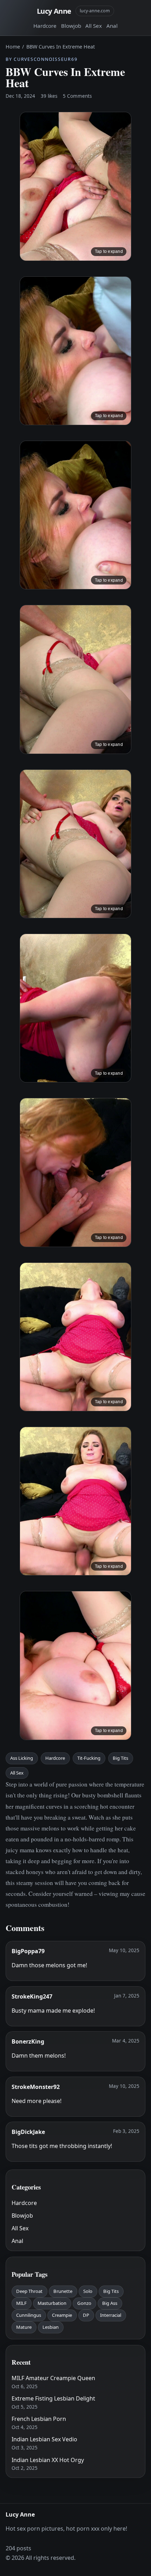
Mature (24, 2327)
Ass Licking (22, 1758)
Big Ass (110, 2303)
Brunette (63, 2291)
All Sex (94, 26)
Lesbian (51, 2327)
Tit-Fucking (89, 1758)
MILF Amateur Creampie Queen (53, 2378)
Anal (112, 26)
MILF (21, 2303)
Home (13, 47)
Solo (88, 2291)
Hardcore (45, 26)
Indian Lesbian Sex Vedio (44, 2439)
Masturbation (52, 2303)
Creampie (62, 2315)
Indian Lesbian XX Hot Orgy (48, 2460)
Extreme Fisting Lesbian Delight (53, 2398)
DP (86, 2315)
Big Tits (120, 1758)
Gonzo (84, 2303)
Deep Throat (29, 2291)
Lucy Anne (54, 11)
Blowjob (71, 26)
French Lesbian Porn (39, 2419)
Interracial (111, 2315)
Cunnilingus (29, 2315)
